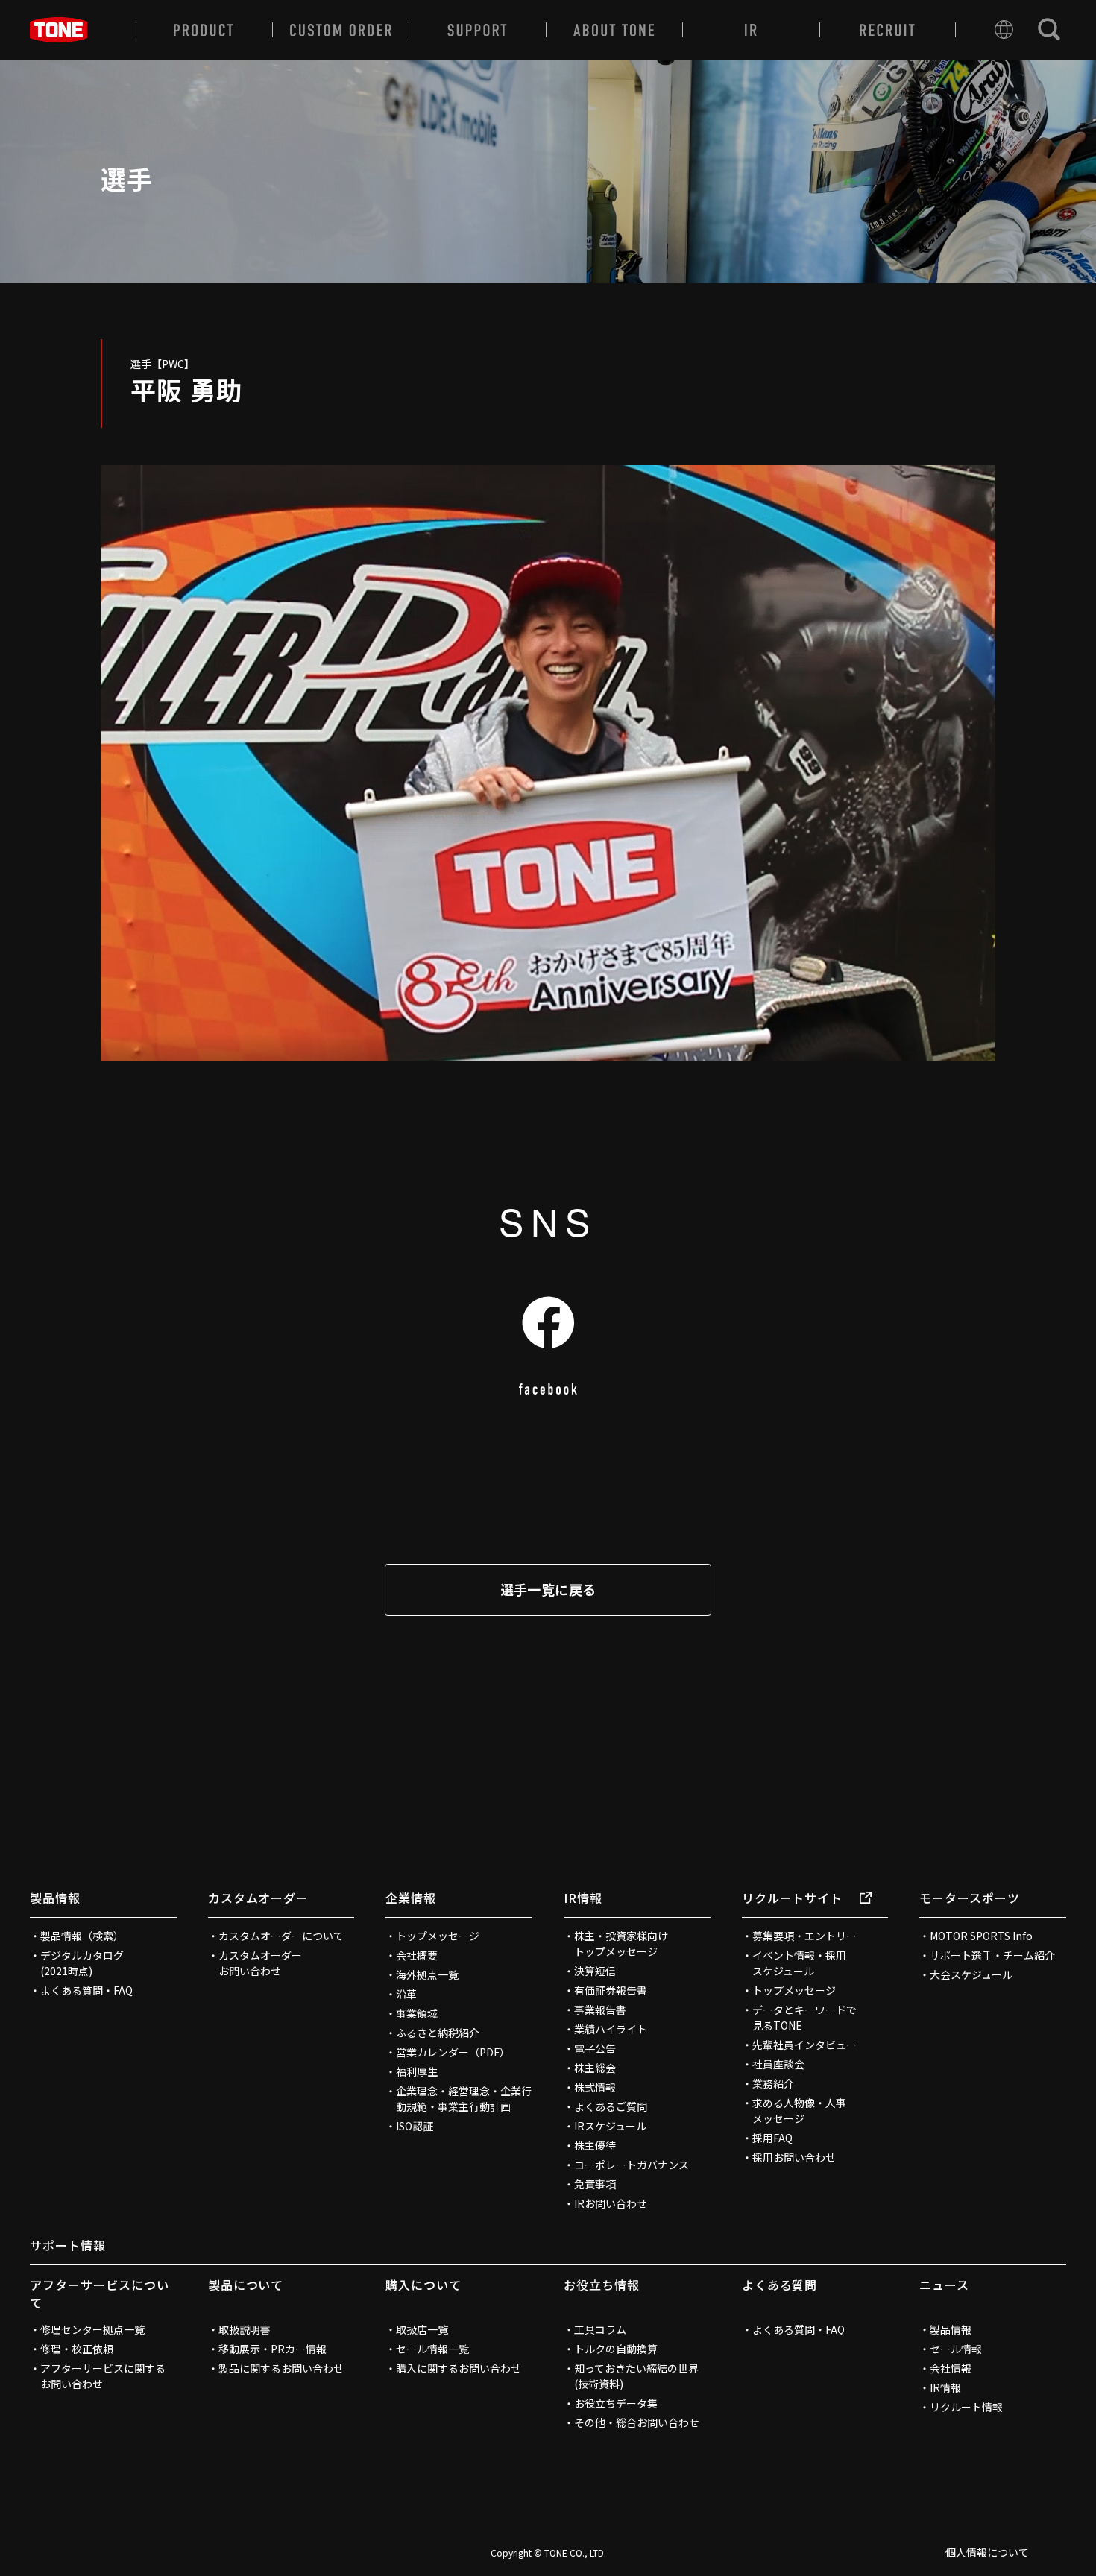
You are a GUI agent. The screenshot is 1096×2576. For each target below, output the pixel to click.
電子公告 (595, 2048)
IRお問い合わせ (611, 2203)
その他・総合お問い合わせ (637, 2422)
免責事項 (595, 2184)
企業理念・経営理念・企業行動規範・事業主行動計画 (464, 2099)
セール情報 (956, 2349)
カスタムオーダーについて (281, 1936)
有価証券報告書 (611, 1990)
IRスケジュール (610, 2126)
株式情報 (595, 2087)
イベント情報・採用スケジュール (799, 1963)
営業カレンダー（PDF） (453, 2052)
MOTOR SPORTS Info (981, 1936)
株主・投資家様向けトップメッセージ (621, 1944)
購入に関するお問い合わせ (459, 2368)
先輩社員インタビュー (804, 2045)
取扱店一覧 (422, 2329)
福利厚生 (417, 2071)
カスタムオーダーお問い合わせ (260, 1963)
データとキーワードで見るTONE (804, 2017)
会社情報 (951, 2368)
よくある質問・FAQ (86, 1990)
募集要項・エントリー (804, 1936)
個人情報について (987, 2552)
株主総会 (595, 2068)
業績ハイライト (611, 2029)
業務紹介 (773, 2083)
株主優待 (595, 2145)
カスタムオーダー (259, 1898)
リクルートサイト (793, 1898)
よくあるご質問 (611, 2106)
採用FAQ (772, 2138)
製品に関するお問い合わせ (281, 2368)
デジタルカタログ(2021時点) (82, 1963)
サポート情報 (68, 2245)
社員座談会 (778, 2064)
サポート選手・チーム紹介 (992, 1955)
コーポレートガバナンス (632, 2165)
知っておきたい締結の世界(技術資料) (636, 2376)
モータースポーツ (970, 1898)
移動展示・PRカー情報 (273, 2349)
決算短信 (595, 1971)
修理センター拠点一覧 (92, 2329)
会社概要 (417, 1955)
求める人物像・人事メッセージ (799, 2111)
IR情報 (583, 1898)
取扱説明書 (245, 2329)
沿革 (406, 1994)
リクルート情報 (966, 2407)
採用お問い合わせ (794, 2157)
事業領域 (417, 2013)
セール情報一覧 (432, 2349)
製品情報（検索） (82, 1936)
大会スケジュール (971, 1974)
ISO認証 (415, 2126)
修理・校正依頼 (77, 2349)
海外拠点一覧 (427, 1974)
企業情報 (411, 1898)
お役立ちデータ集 (616, 2403)
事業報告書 (600, 2010)
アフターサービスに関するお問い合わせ (103, 2376)
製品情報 (55, 1898)
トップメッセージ (438, 1936)
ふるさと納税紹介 (438, 2033)
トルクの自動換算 (616, 2349)
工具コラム (600, 2329)
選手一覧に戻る (548, 1589)
